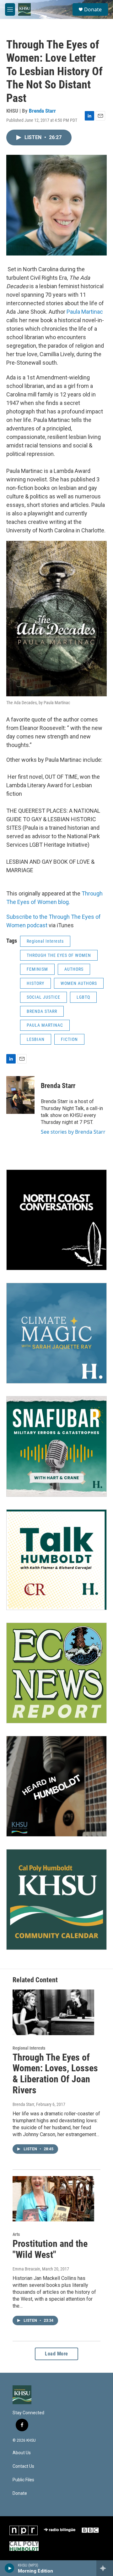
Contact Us (23, 2466)
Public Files (23, 2480)
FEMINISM (37, 969)
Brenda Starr (42, 111)
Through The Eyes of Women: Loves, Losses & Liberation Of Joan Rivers (55, 2074)
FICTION (69, 1039)
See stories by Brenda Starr (73, 1132)
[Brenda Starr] (20, 1095)
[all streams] (105, 2568)
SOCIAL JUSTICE (43, 997)
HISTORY (35, 983)
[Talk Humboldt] (56, 1560)
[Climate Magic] (56, 1333)
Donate (93, 9)
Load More (56, 2354)
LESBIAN (36, 1039)
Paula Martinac (85, 312)
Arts (16, 2234)
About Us (22, 2453)
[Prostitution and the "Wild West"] (53, 2199)
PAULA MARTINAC (45, 1025)
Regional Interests (45, 941)
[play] (10, 2568)
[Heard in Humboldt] (56, 1786)
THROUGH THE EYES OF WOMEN (59, 955)
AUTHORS (74, 969)
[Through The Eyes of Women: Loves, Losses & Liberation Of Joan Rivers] (53, 2012)
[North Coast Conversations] (56, 1220)
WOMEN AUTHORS (79, 983)
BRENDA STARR (42, 1011)
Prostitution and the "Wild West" (50, 2249)
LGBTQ (83, 997)
